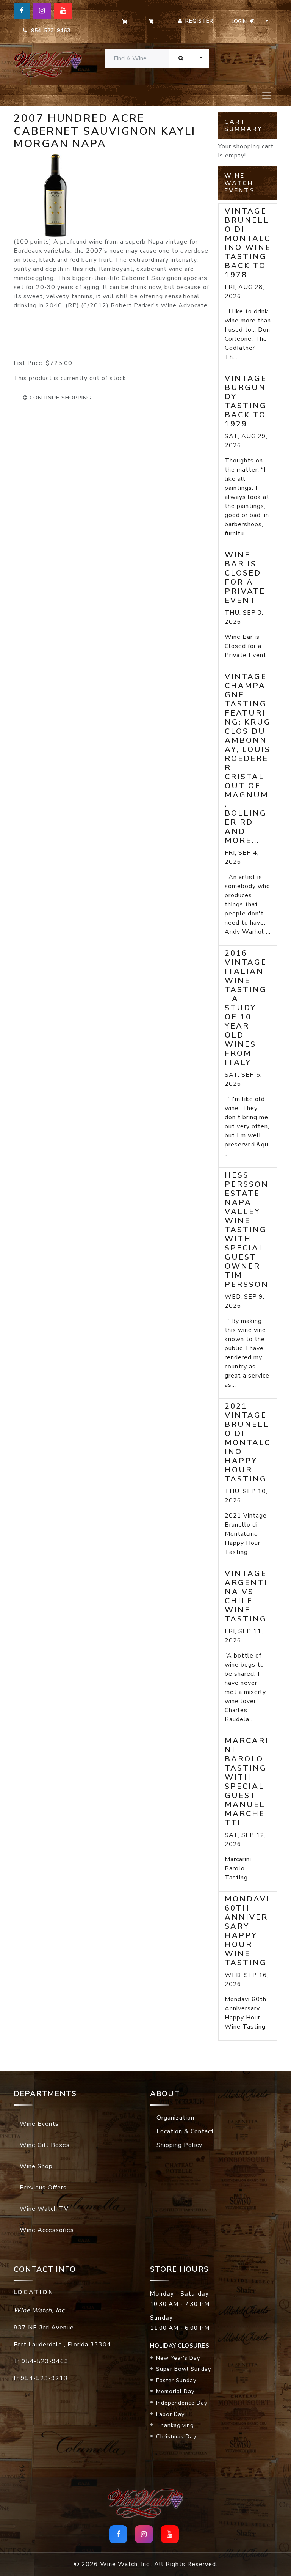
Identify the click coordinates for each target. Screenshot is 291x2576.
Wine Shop (36, 2166)
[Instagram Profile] (42, 11)
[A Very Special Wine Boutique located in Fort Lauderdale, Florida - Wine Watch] (43, 64)
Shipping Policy (179, 2145)
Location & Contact (185, 2131)
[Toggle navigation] (267, 96)
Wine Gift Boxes (45, 2145)
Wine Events (39, 2124)
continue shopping (59, 398)
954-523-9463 (49, 31)
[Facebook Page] (22, 11)
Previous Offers (43, 2188)
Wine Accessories (47, 2230)
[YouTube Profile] (63, 11)
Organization (175, 2118)
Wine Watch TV (44, 2209)
